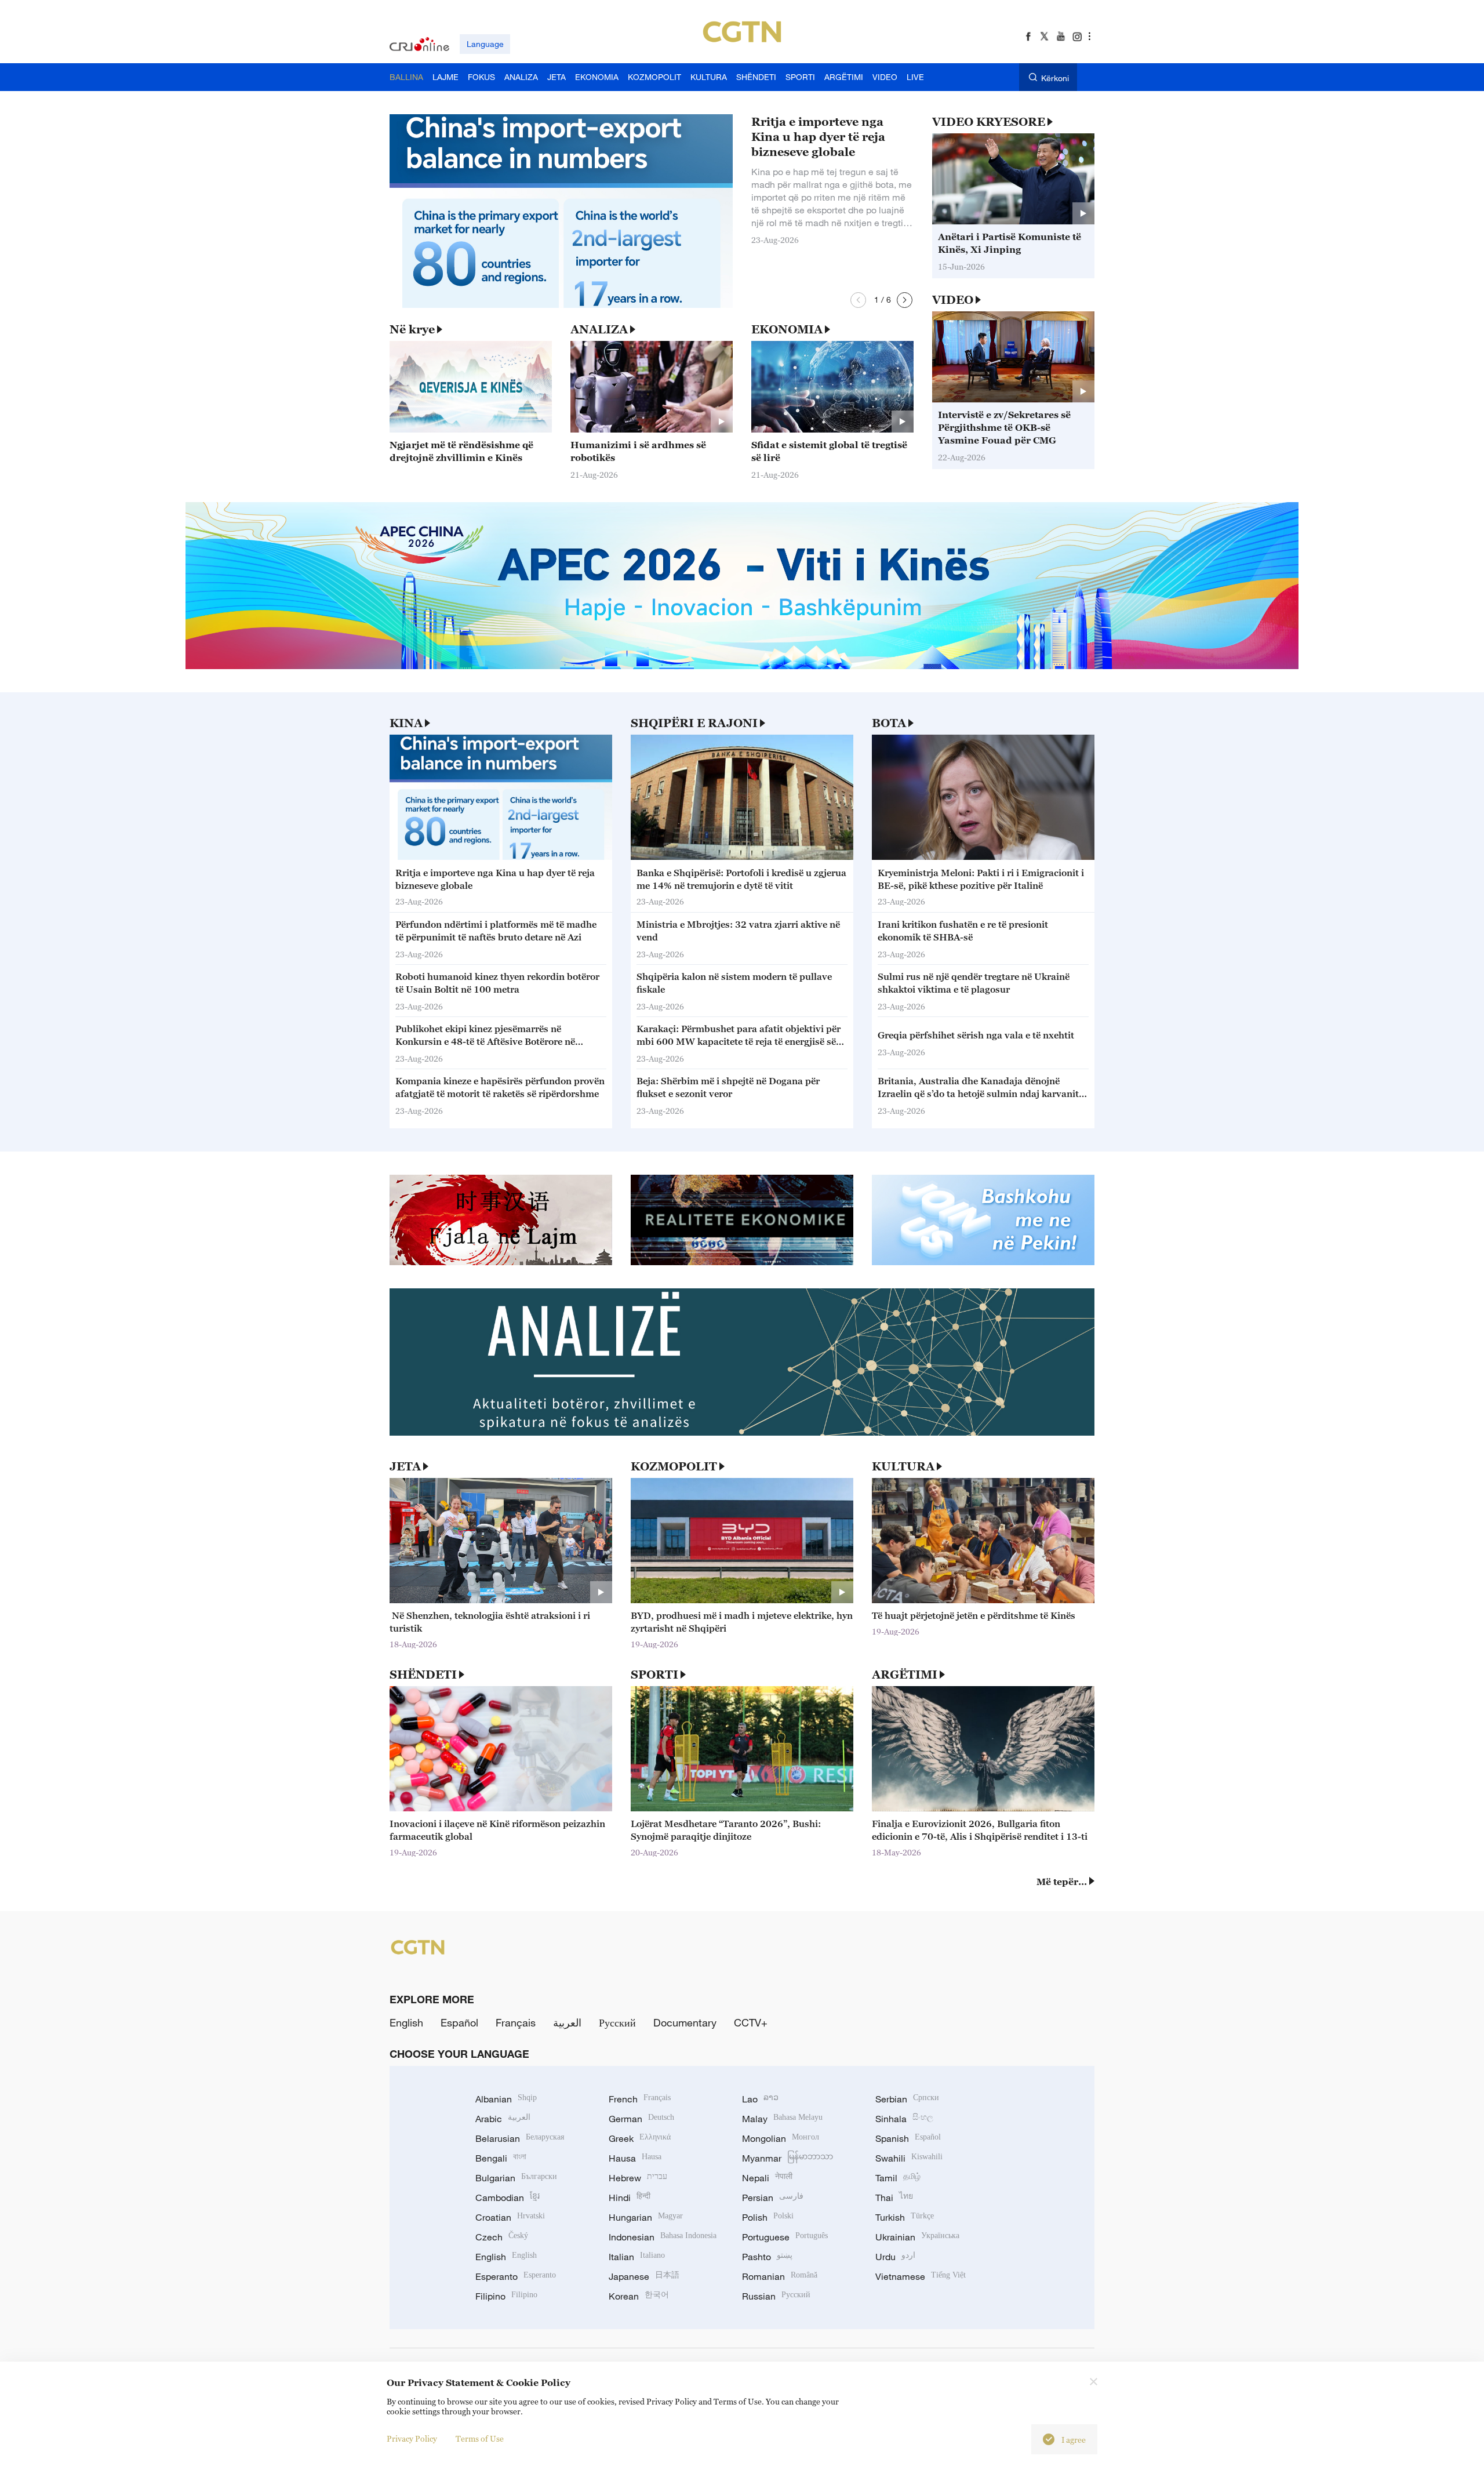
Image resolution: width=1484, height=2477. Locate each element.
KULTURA (903, 1466)
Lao (760, 2099)
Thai (894, 2198)
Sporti (654, 1675)
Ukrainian (917, 2237)
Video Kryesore (989, 122)
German (641, 2119)
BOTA (889, 723)
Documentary (685, 2022)
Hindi (630, 2198)
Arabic (503, 2119)
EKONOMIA (787, 329)
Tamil (898, 2178)
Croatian (510, 2217)
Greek (640, 2138)
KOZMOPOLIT (674, 1466)
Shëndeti (423, 1675)
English (406, 2022)
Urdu (895, 2257)
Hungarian (646, 2217)
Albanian (506, 2099)
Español (459, 2022)
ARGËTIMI (905, 1675)
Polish (768, 2217)
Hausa (635, 2158)
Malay (782, 2119)
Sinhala (904, 2119)
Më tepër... (1062, 1882)
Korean (639, 2296)
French (640, 2099)
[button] (858, 300)
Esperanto (516, 2276)
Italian (637, 2257)
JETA (405, 1466)
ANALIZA (599, 329)
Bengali (501, 2158)
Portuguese (785, 2237)
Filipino (506, 2296)
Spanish (908, 2138)
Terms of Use (480, 2438)
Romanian (780, 2276)
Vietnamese (921, 2276)
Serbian (907, 2099)
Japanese (644, 2276)
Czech (502, 2237)
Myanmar (788, 2158)
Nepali (767, 2178)
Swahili (909, 2158)
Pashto (767, 2257)
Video (953, 300)
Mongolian (781, 2138)
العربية (567, 2022)
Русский (617, 2022)
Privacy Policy (412, 2438)
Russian (776, 2296)
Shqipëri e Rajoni (694, 723)
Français (516, 2022)
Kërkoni (1055, 78)
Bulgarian (516, 2178)
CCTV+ (751, 2022)
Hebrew (638, 2178)
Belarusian (520, 2138)
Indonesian (663, 2237)
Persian (773, 2198)
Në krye (412, 329)
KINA (406, 723)
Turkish (905, 2217)
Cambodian (508, 2198)
